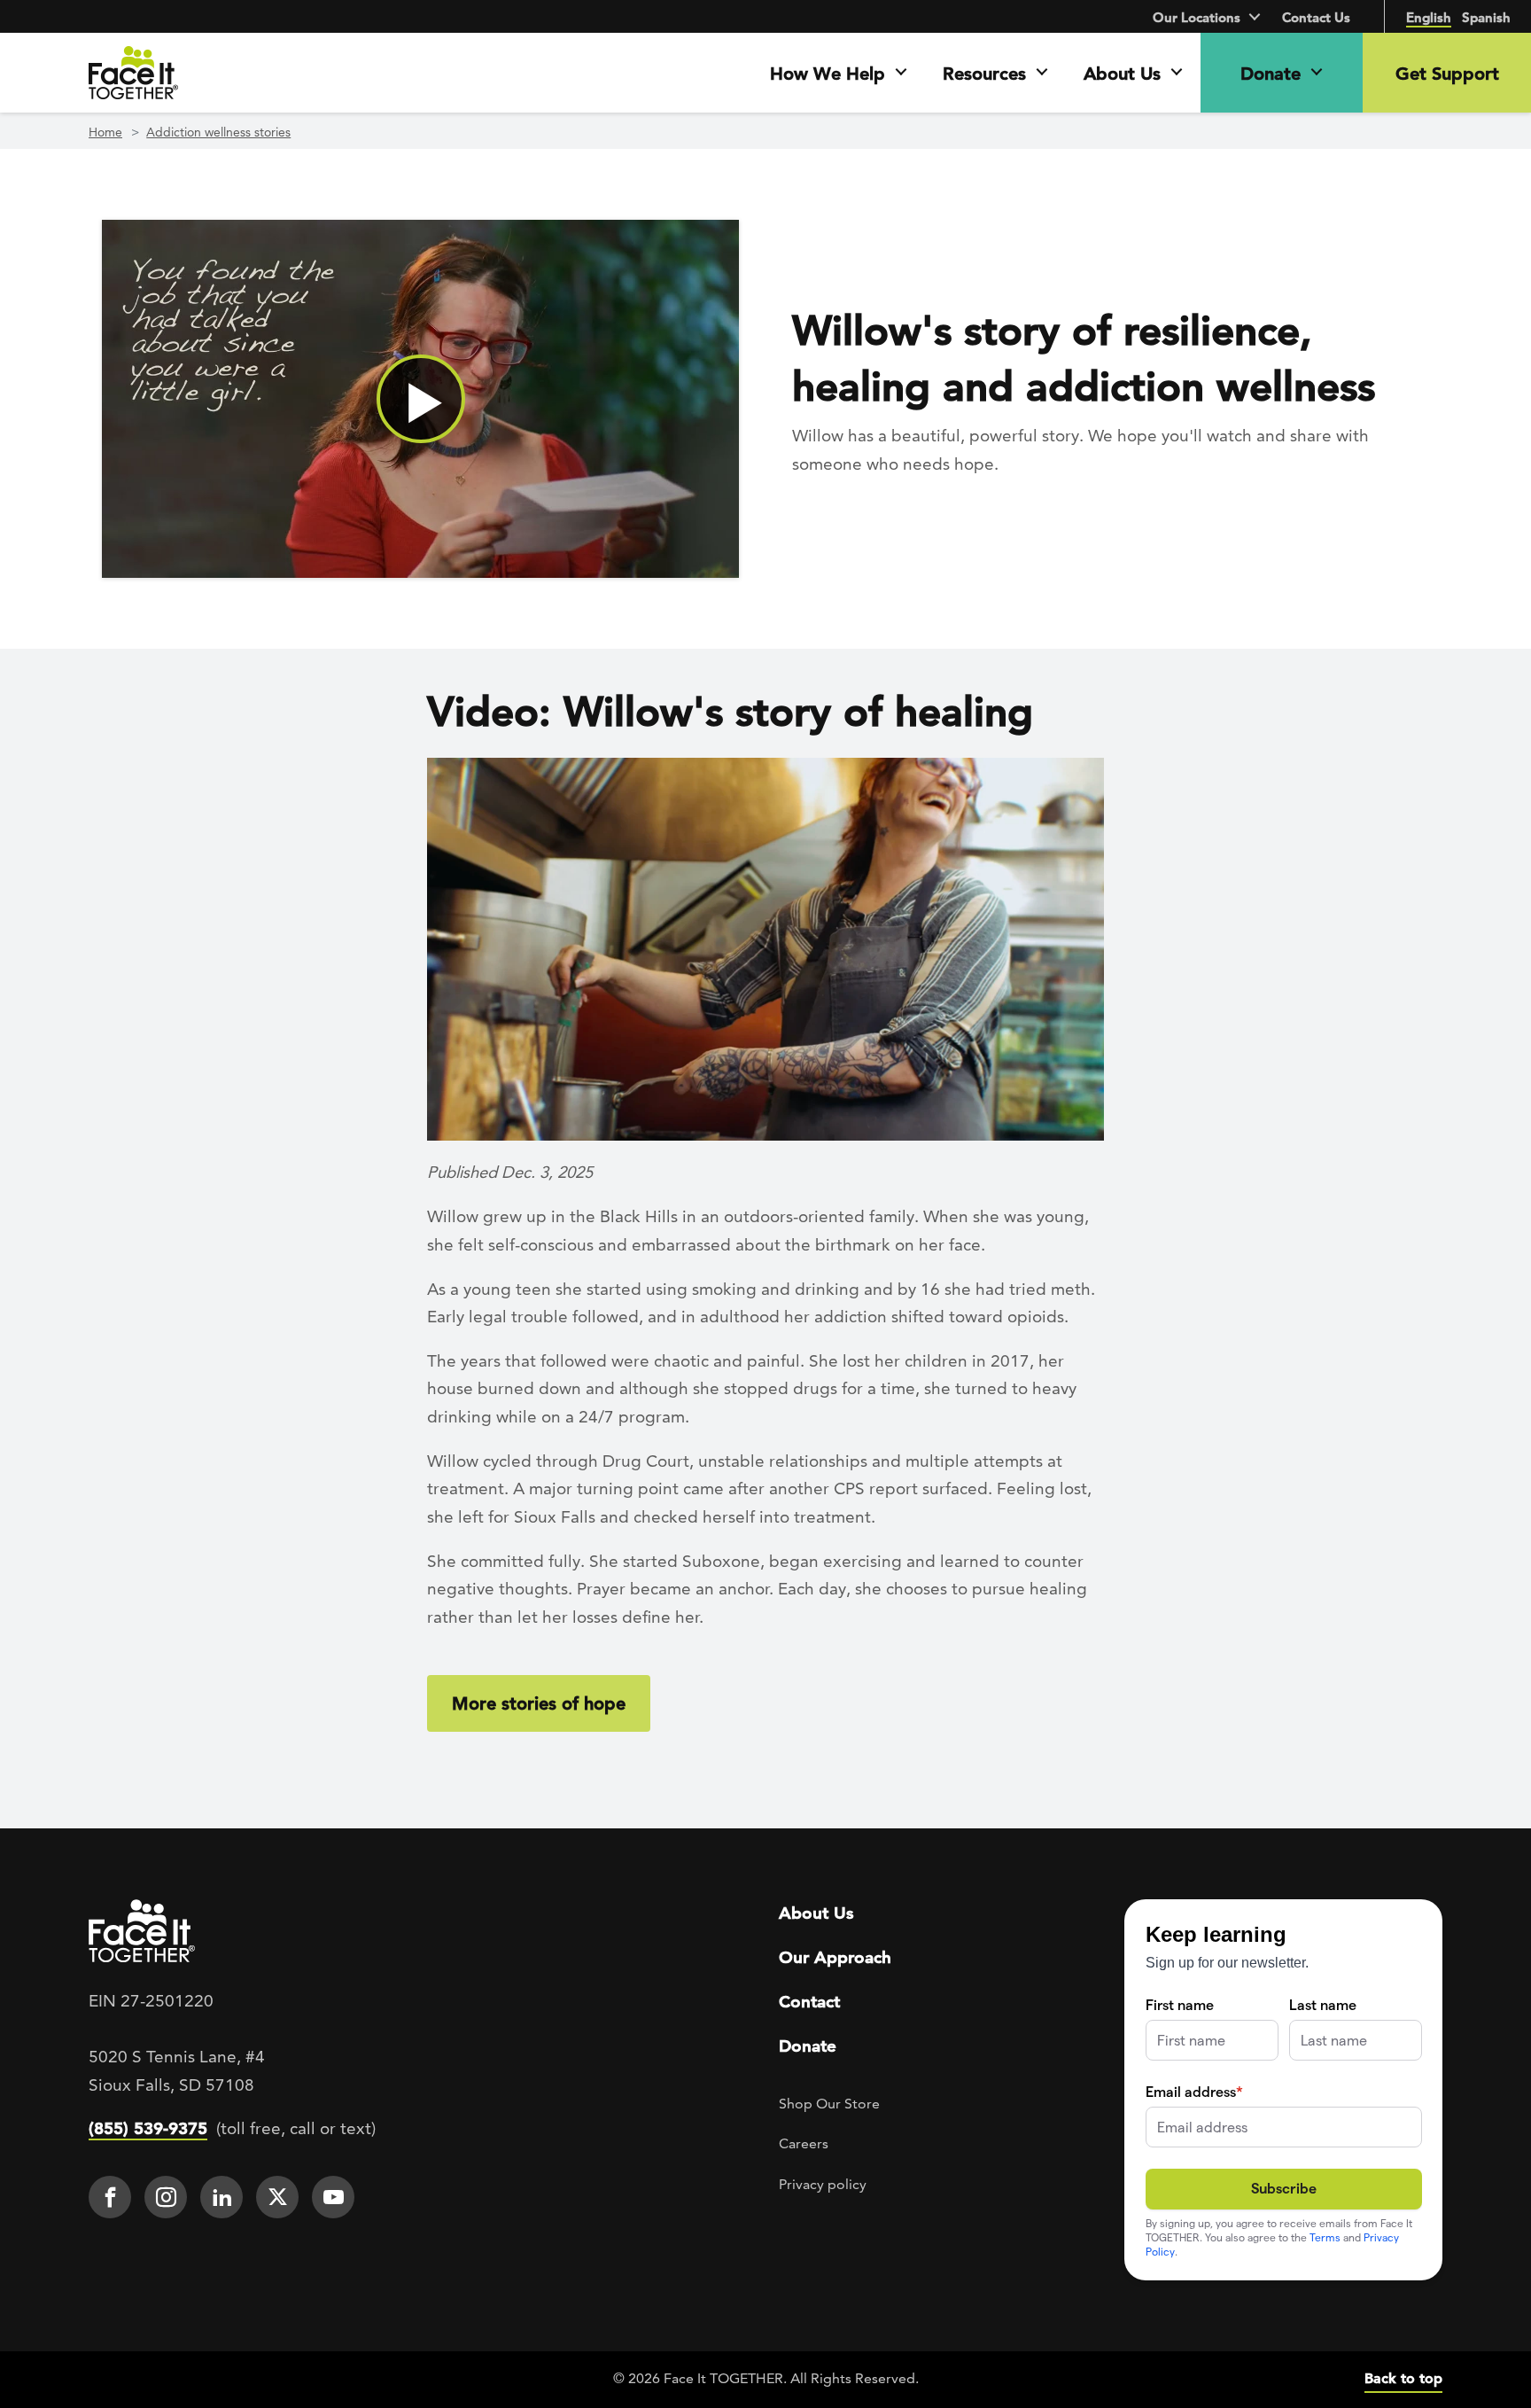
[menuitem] (114, 2197)
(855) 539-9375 (148, 2128)
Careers (804, 2143)
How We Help (828, 74)
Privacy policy (823, 2184)
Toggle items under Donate (1325, 73)
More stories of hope (539, 1703)
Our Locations (1197, 17)
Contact (809, 2002)
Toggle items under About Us (1185, 73)
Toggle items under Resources (1050, 73)
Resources (984, 74)
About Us (1122, 74)
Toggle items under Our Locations (1256, 16)
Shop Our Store (829, 2104)
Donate (1271, 74)
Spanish (1486, 17)
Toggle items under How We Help (909, 73)
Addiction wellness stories (218, 132)
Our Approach (835, 1957)
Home (105, 132)
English (1429, 17)
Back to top (1403, 2378)
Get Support (1447, 74)
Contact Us (1316, 17)
